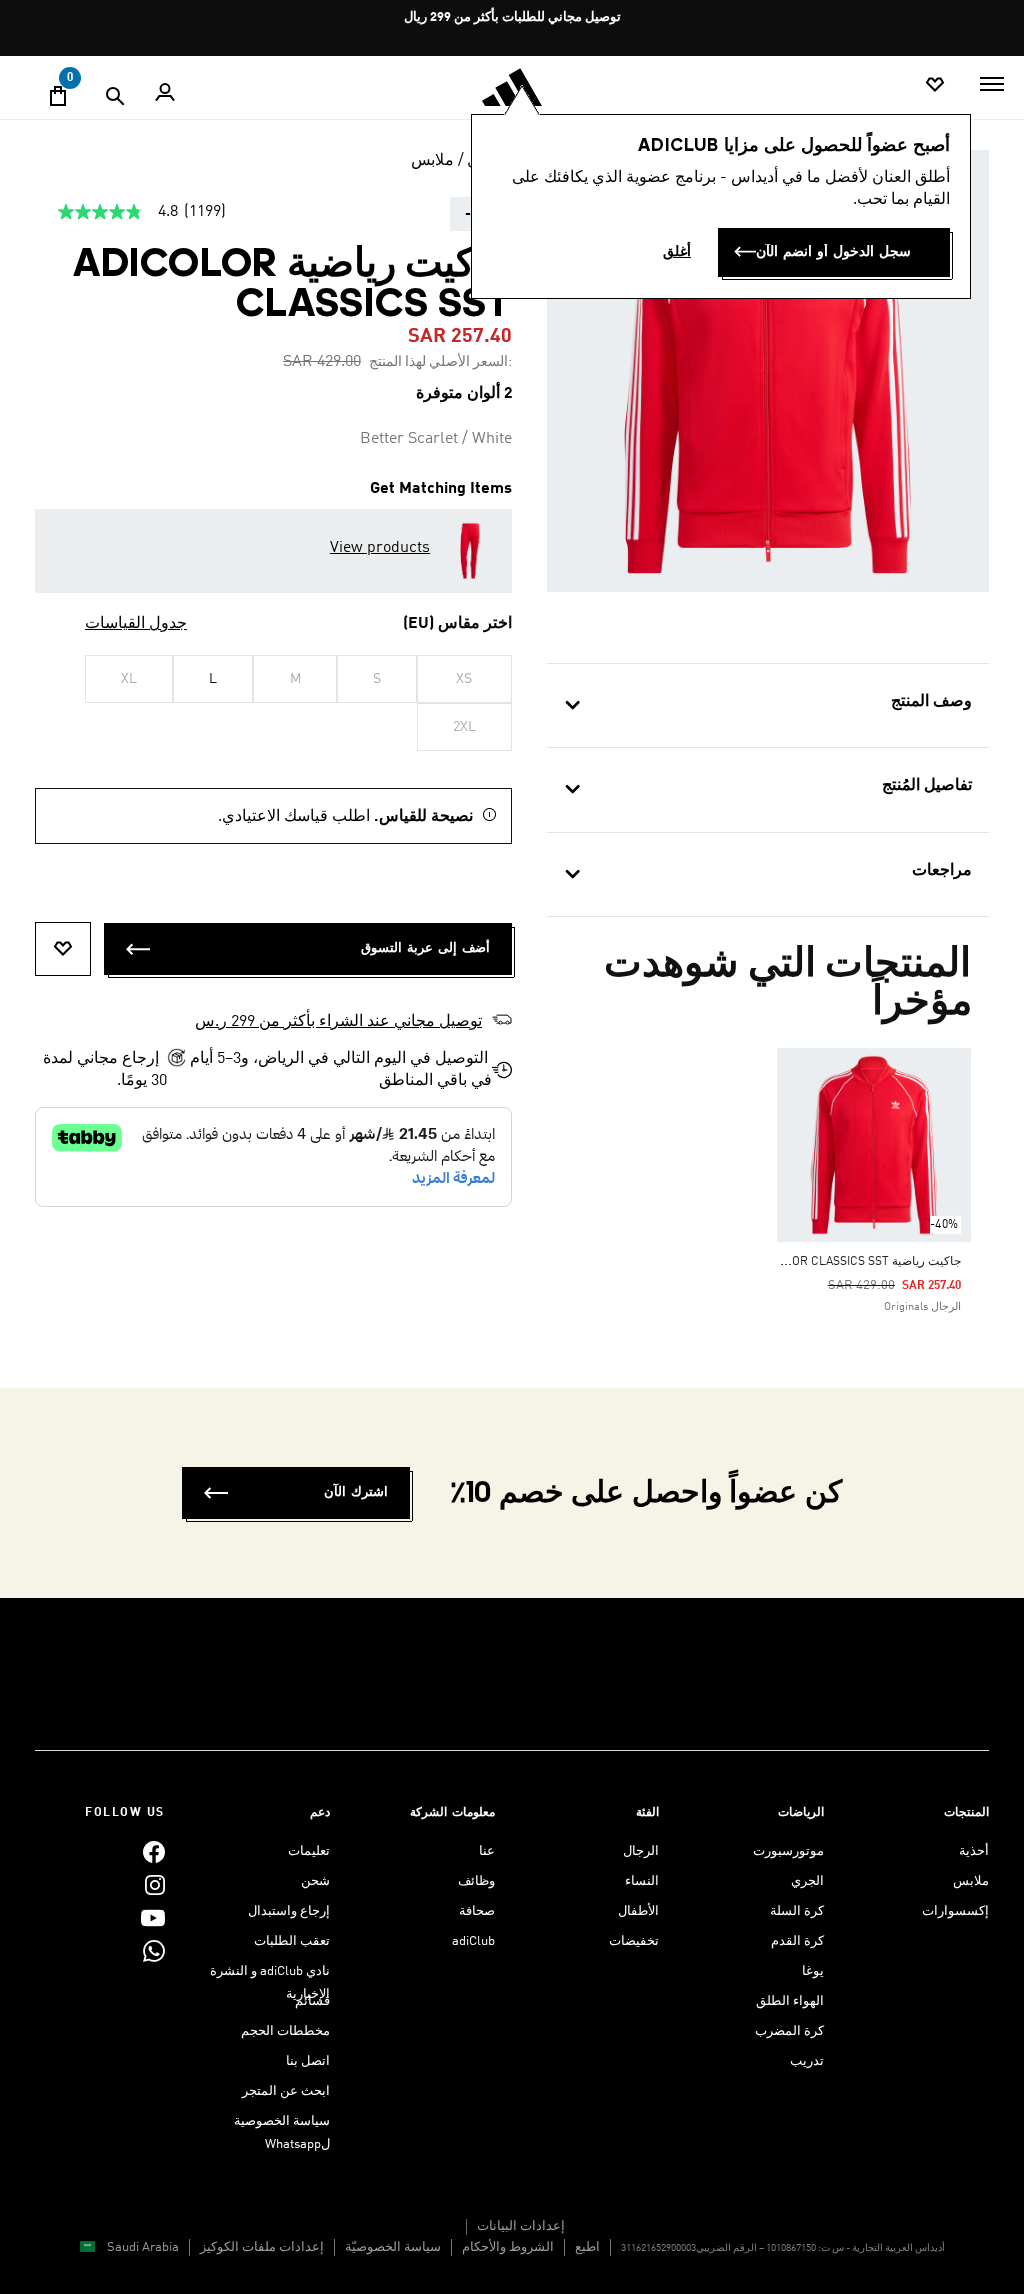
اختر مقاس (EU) (457, 624)
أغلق (677, 252)
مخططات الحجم (285, 2031)
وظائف (476, 1881)
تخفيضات (634, 1941)
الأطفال (638, 1911)
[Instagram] (155, 1884)
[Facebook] (154, 1851)
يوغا (813, 1971)
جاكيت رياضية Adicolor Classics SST (856, 1262)
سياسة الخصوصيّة (393, 2247)
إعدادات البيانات (521, 2226)
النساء (642, 1881)
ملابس (432, 161)
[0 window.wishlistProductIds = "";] (935, 85)
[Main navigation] (992, 84)
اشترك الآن (356, 1492)
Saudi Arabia (143, 2247)
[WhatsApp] (154, 1950)
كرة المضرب (789, 2031)
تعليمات (309, 1851)
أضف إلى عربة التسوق (425, 948)
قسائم (312, 2001)
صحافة (477, 1911)
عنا (487, 1851)
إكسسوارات (955, 1911)
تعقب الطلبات (292, 1941)
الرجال (641, 1851)
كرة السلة (797, 1911)
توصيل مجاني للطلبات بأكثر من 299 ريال (512, 17)
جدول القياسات (136, 624)
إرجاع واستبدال (289, 1911)
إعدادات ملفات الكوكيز (262, 2247)
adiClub (473, 1941)
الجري (807, 1881)
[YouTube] (153, 1917)
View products (380, 548)
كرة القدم (797, 1941)
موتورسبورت (788, 1851)
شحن (315, 1881)
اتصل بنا (308, 2061)
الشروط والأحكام (508, 2247)
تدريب (807, 2061)
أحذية (974, 1851)
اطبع (587, 2247)
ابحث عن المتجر (286, 2091)
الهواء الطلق (790, 2001)
